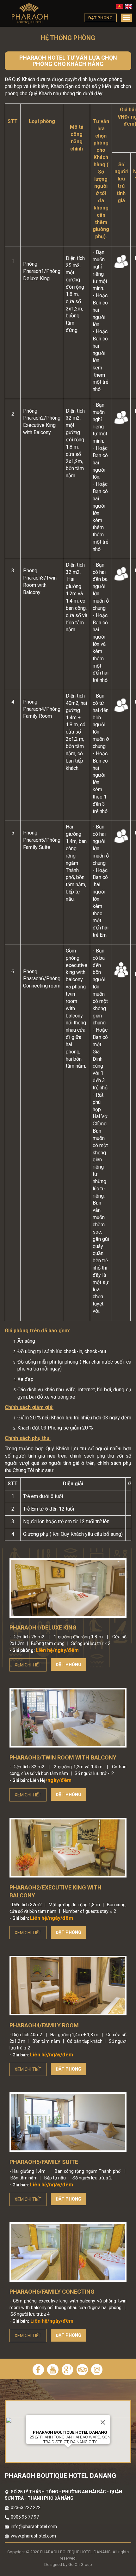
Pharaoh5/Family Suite (44, 2162)
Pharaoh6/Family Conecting (52, 2292)
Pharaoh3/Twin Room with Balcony (63, 1757)
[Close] (103, 2422)
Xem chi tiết (28, 1665)
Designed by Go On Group (68, 2564)
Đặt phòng (68, 1665)
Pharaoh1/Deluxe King (43, 1627)
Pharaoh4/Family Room (44, 2025)
